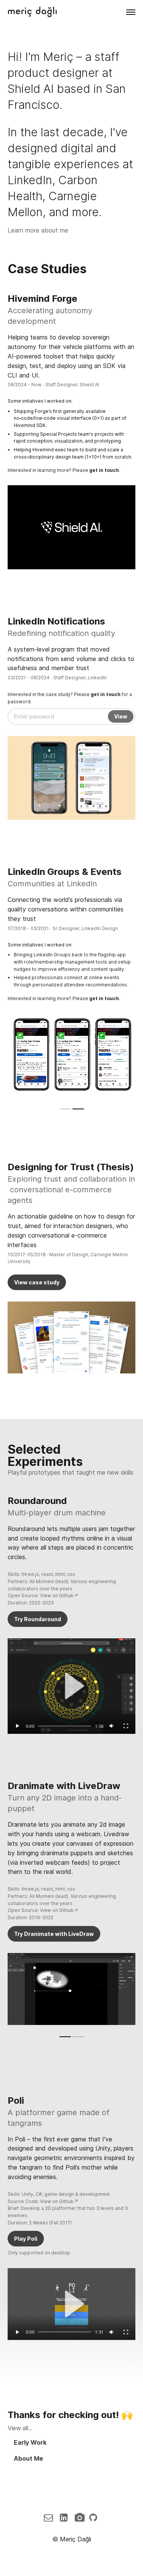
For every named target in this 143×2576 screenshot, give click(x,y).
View (121, 716)
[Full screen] (126, 1726)
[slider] (65, 1726)
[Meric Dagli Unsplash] (81, 2518)
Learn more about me (38, 230)
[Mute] (112, 1726)
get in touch (106, 694)
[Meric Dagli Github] (94, 2518)
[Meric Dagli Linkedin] (66, 2518)
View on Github (57, 1595)
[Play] (17, 1726)
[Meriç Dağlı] (32, 12)
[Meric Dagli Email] (51, 2518)
